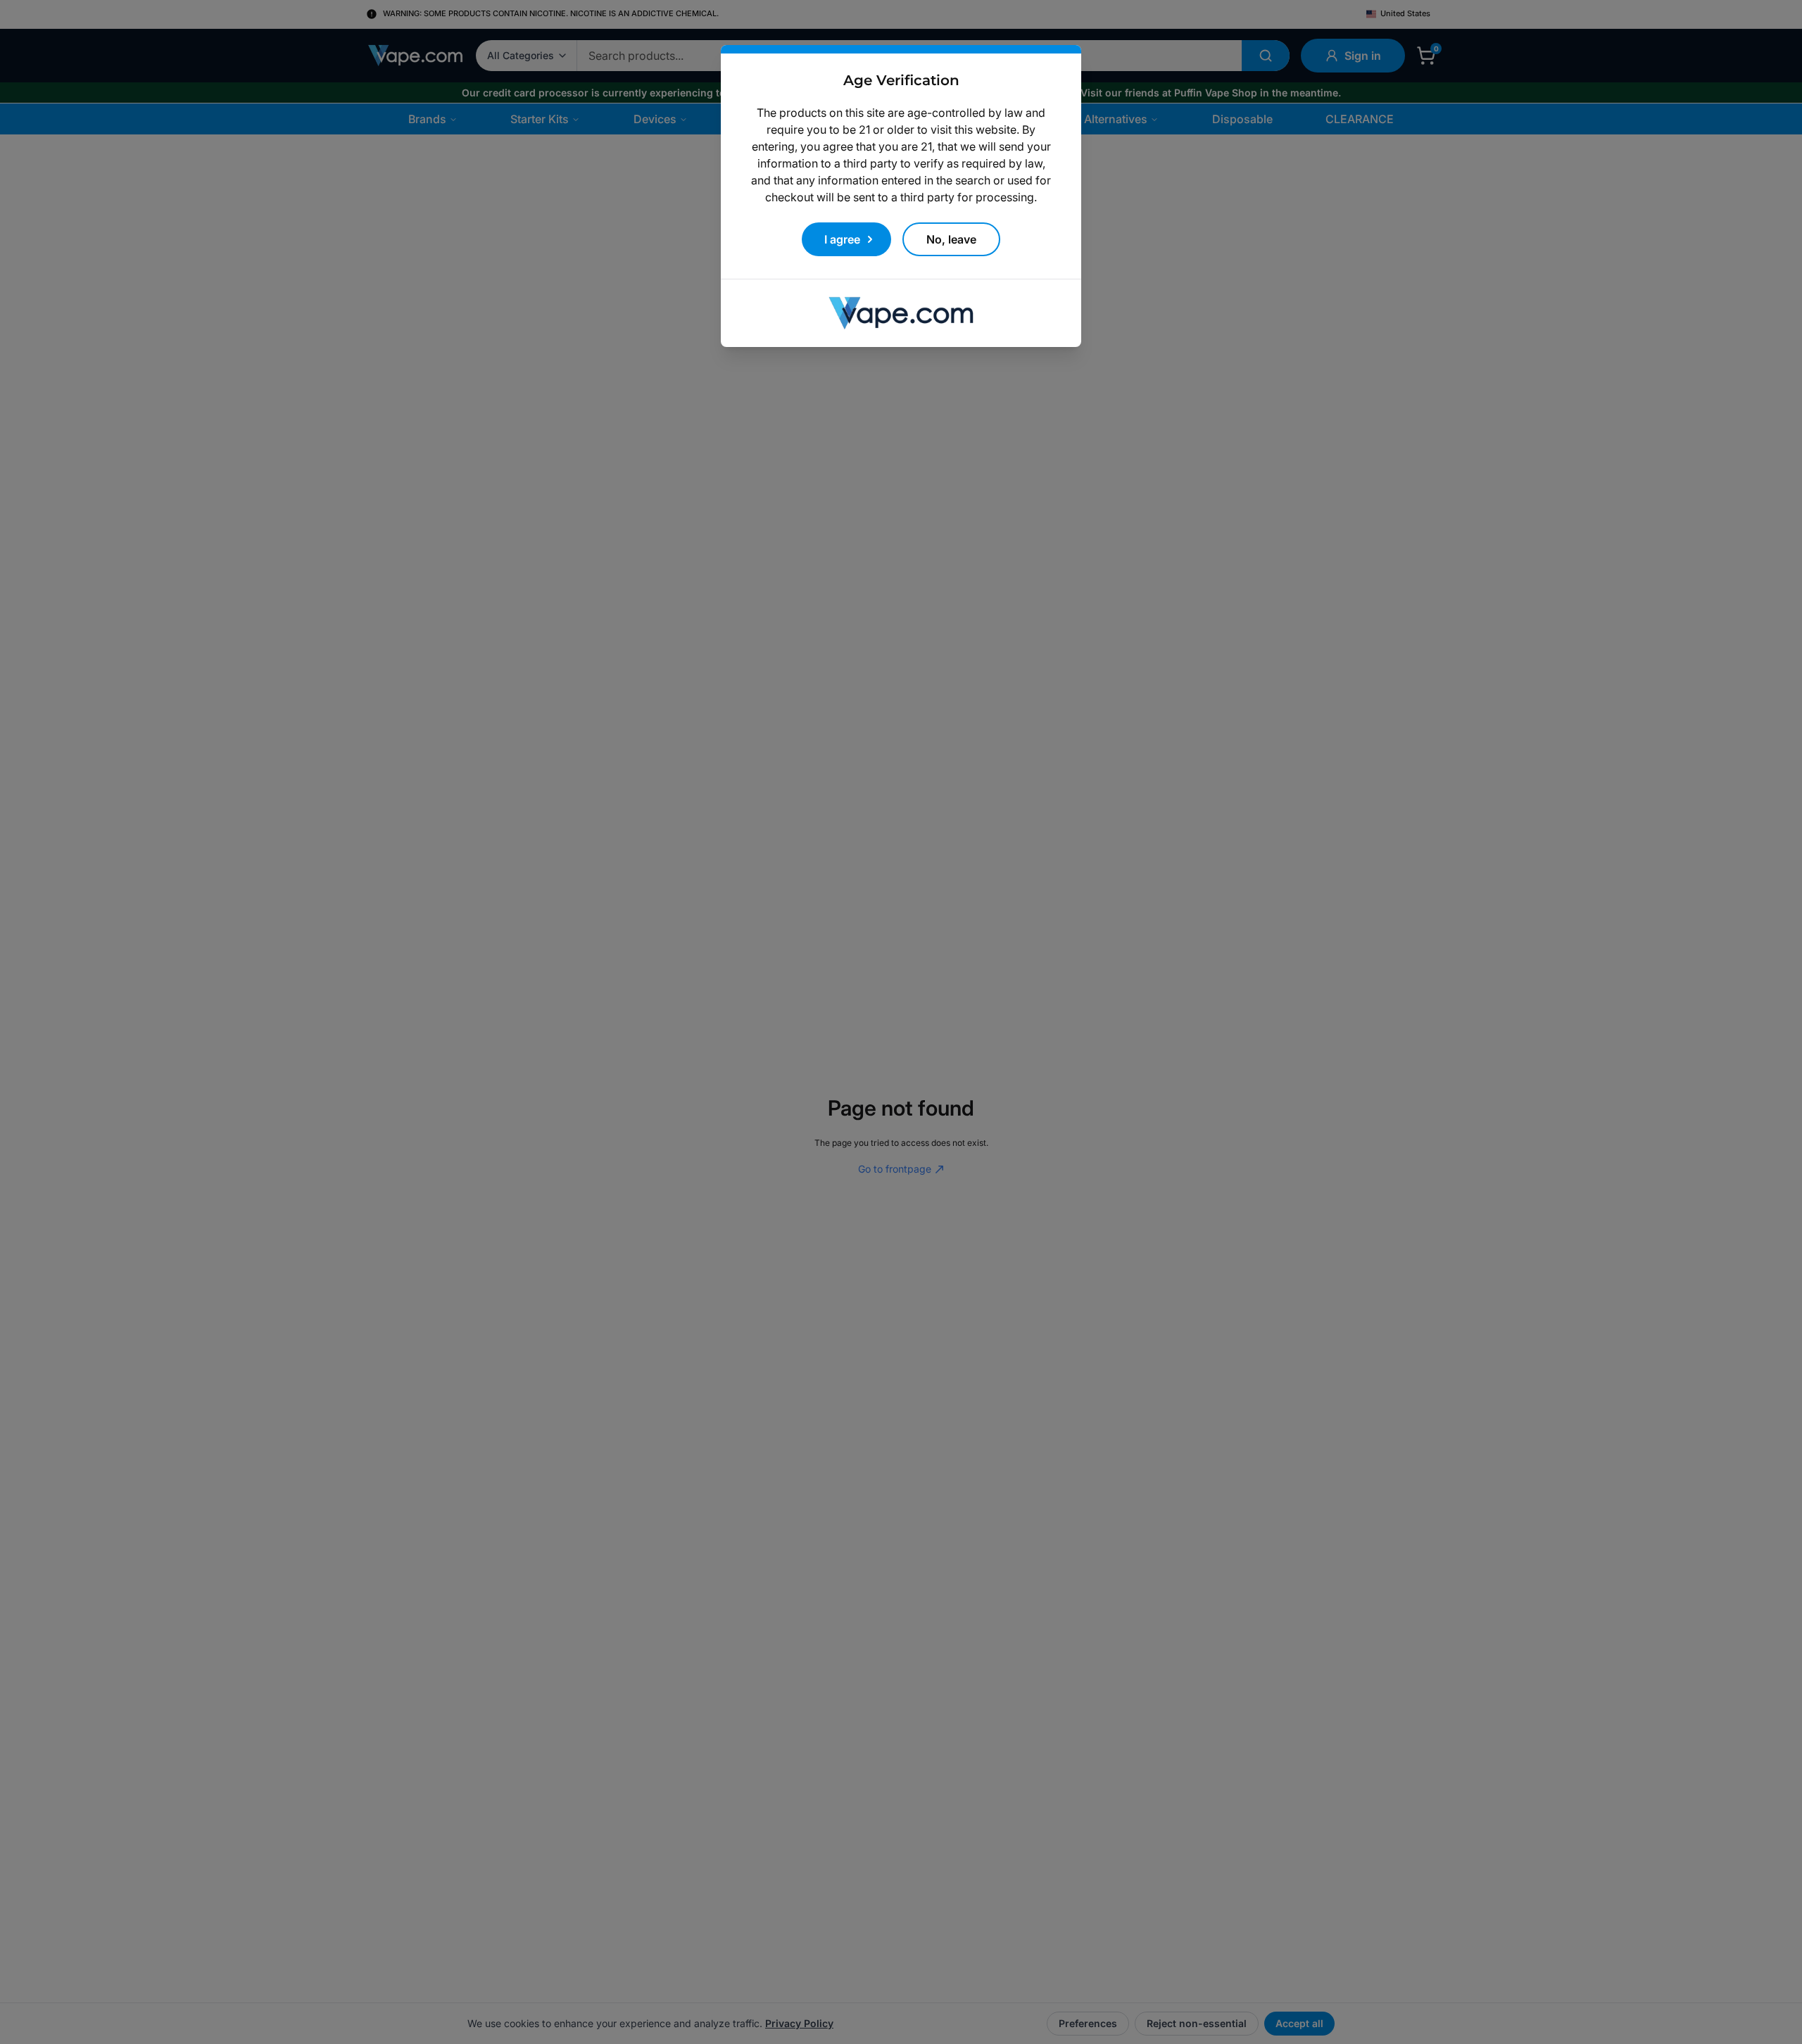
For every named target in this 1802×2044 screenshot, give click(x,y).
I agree (842, 239)
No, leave (951, 239)
